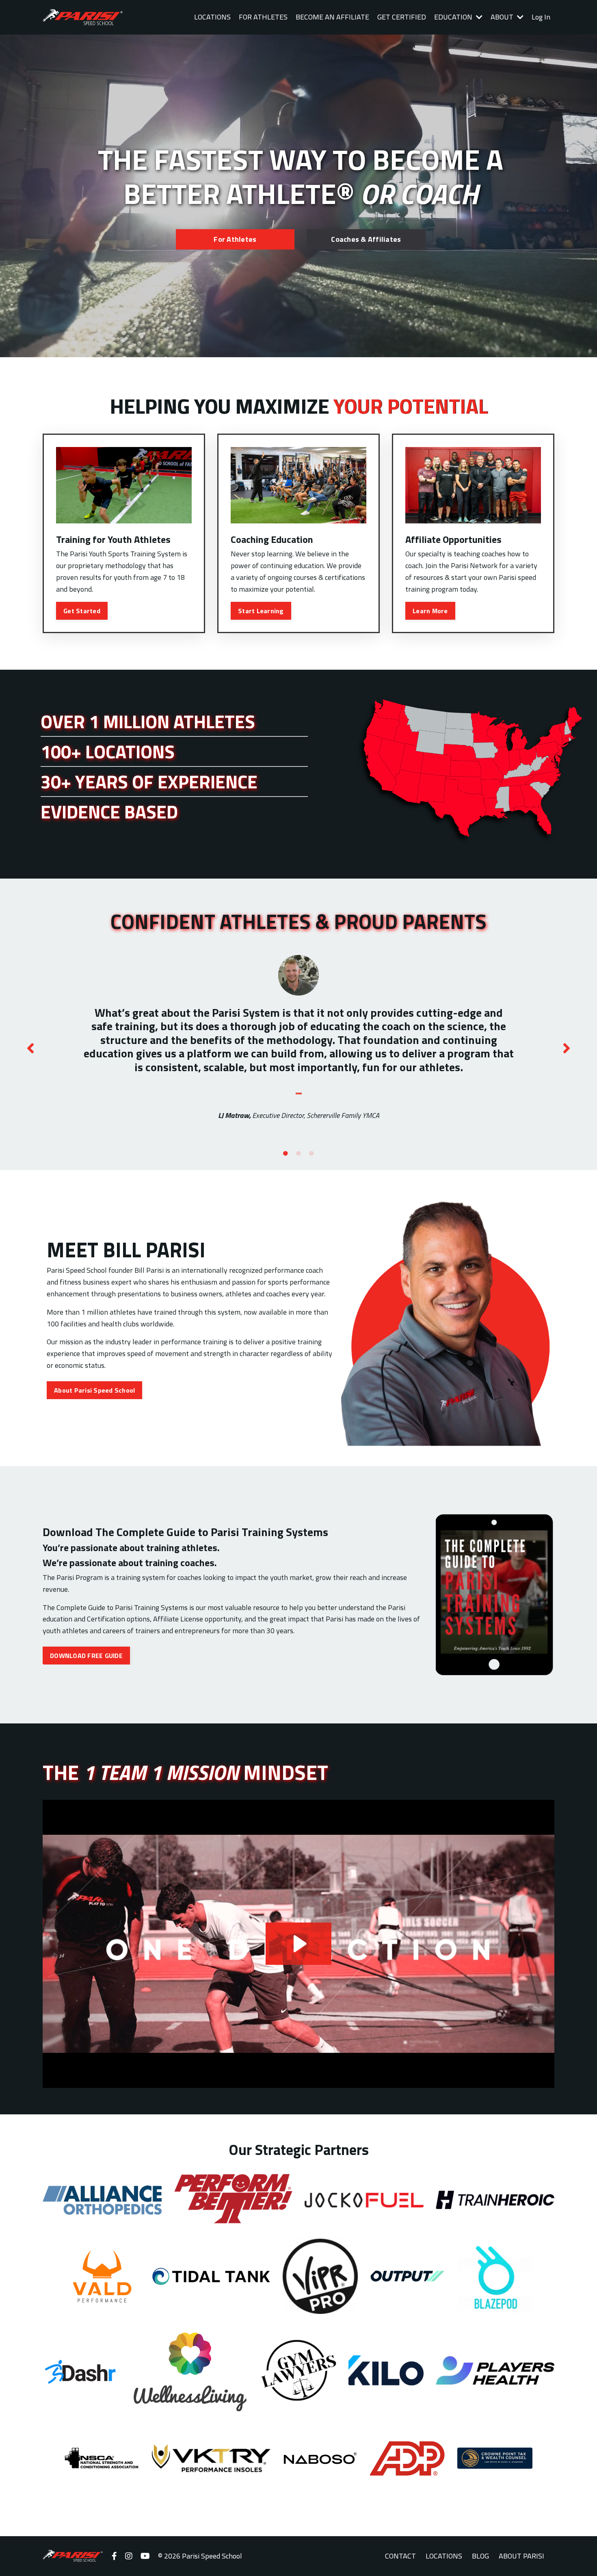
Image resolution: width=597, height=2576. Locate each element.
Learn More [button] (430, 611)
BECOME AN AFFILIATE (332, 17)
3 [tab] (311, 1154)
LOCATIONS (212, 17)
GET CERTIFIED (402, 17)
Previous (30, 1048)
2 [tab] (298, 1154)
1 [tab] (286, 1154)
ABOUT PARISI (521, 2556)
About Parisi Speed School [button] (94, 1390)
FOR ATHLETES (263, 17)
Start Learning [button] (261, 611)
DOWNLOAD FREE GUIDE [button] (86, 1656)
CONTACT (400, 2556)
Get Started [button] (82, 611)
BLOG (480, 2556)
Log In (541, 17)
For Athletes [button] (235, 239)
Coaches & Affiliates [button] (366, 239)
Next (567, 1048)
